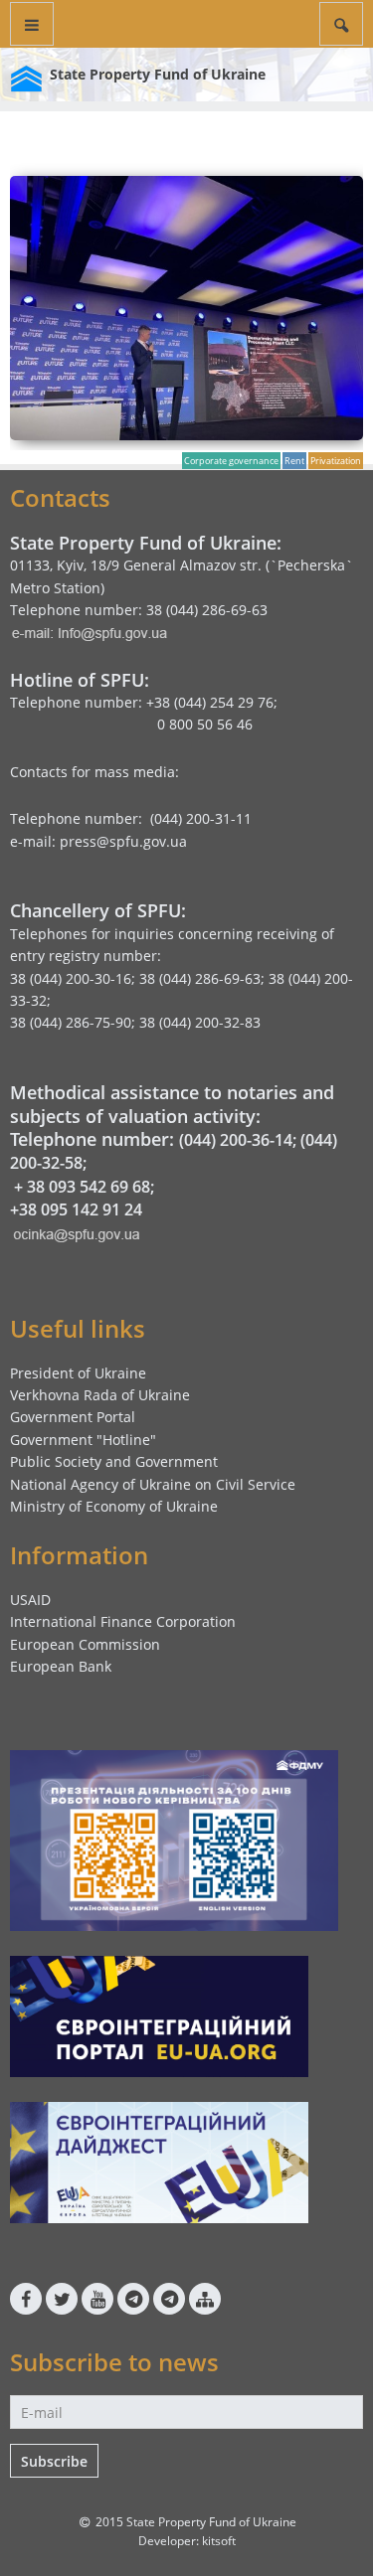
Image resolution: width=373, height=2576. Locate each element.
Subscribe (54, 2461)
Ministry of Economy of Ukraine (114, 1506)
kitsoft (219, 2541)
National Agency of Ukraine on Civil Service (153, 1484)
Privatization (336, 461)
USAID (30, 1600)
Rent (294, 461)
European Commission (85, 1644)
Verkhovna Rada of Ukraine (100, 1395)
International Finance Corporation (123, 1621)
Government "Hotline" (83, 1440)
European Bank (61, 1666)
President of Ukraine (78, 1373)
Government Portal (73, 1417)
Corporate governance (231, 461)
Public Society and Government (114, 1461)
